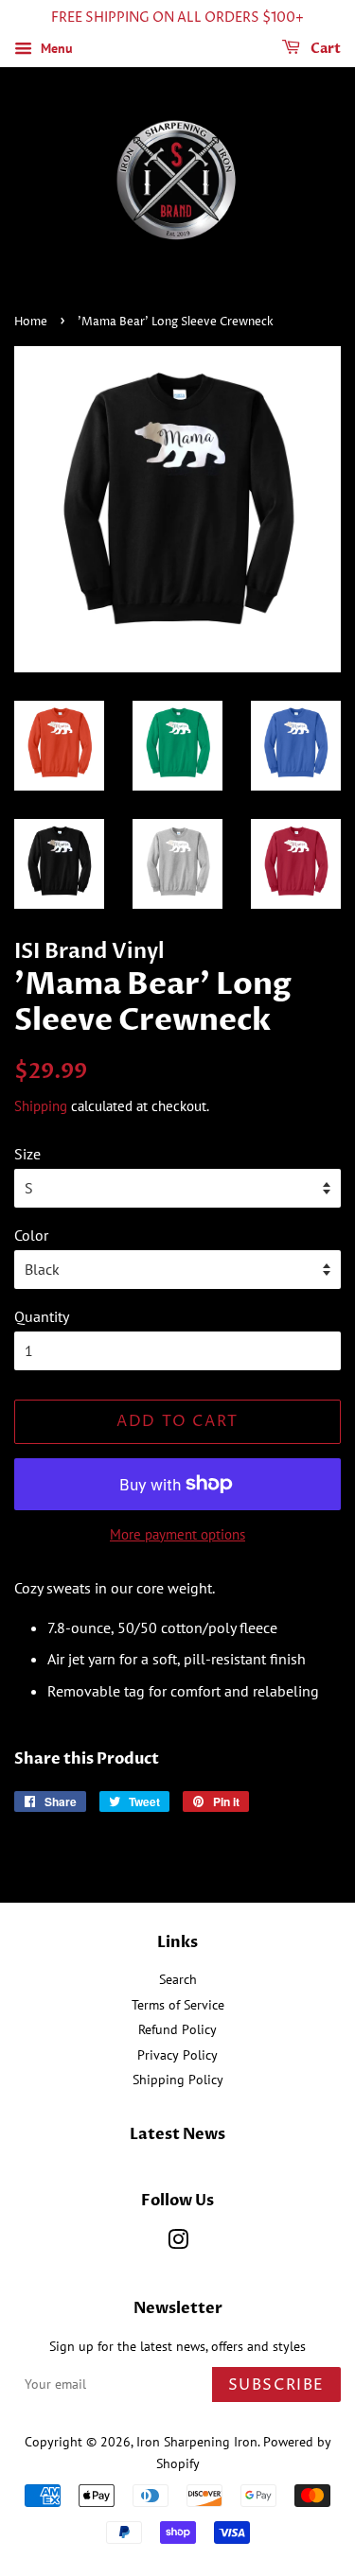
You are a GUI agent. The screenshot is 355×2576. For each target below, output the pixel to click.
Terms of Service (178, 2005)
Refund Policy (177, 2029)
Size (27, 1154)
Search (178, 1979)
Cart (324, 49)
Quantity (42, 1316)
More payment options (177, 1534)
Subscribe (276, 2385)
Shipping (41, 1106)
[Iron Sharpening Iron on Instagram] (178, 2243)
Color (31, 1235)
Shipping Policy (178, 2080)
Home (31, 322)
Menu (55, 48)
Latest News (177, 2134)
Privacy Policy (177, 2055)
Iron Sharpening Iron (197, 2442)
